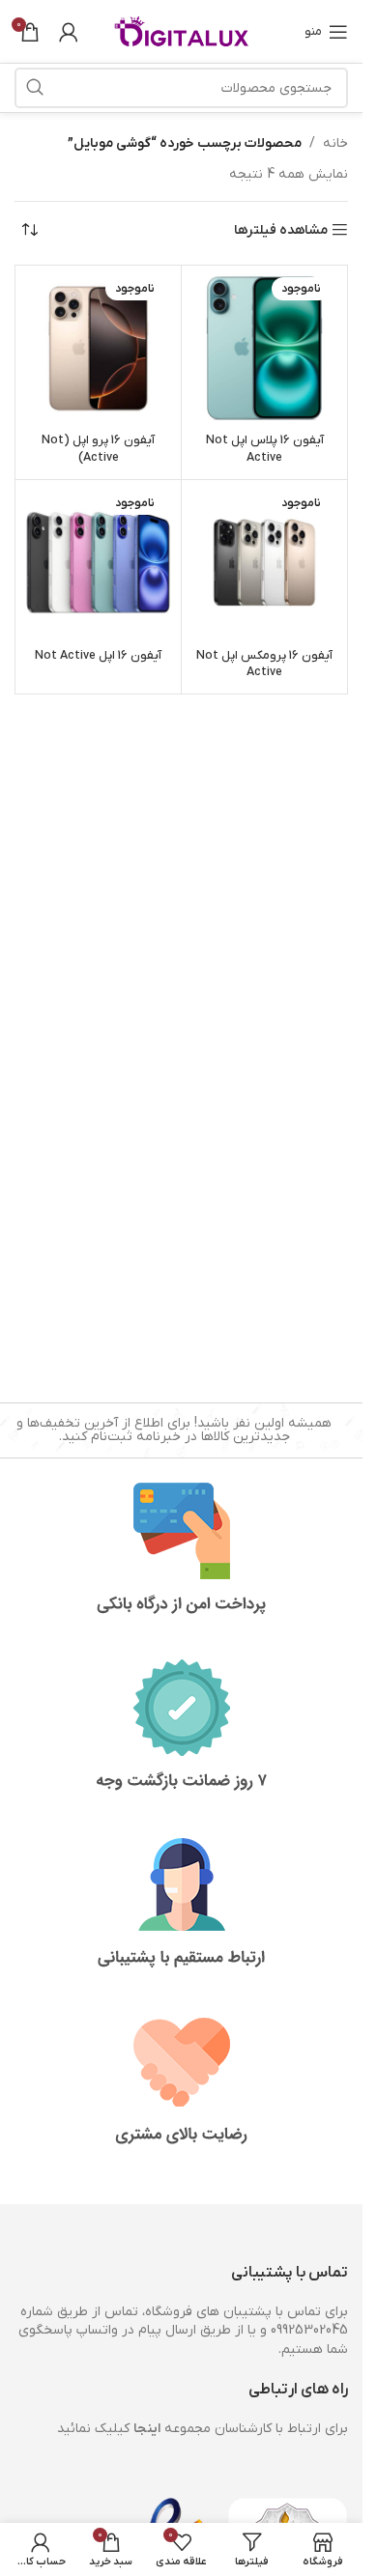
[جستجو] (35, 88)
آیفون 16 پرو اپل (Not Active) (98, 449)
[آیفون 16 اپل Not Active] (98, 563)
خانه (335, 143)
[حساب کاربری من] (69, 32)
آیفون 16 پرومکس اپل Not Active (264, 665)
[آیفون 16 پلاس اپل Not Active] (264, 348)
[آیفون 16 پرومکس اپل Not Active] (264, 563)
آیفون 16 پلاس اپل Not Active (265, 449)
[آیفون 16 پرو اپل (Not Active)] (98, 348)
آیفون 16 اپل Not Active (98, 656)
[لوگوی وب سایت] (182, 30)
